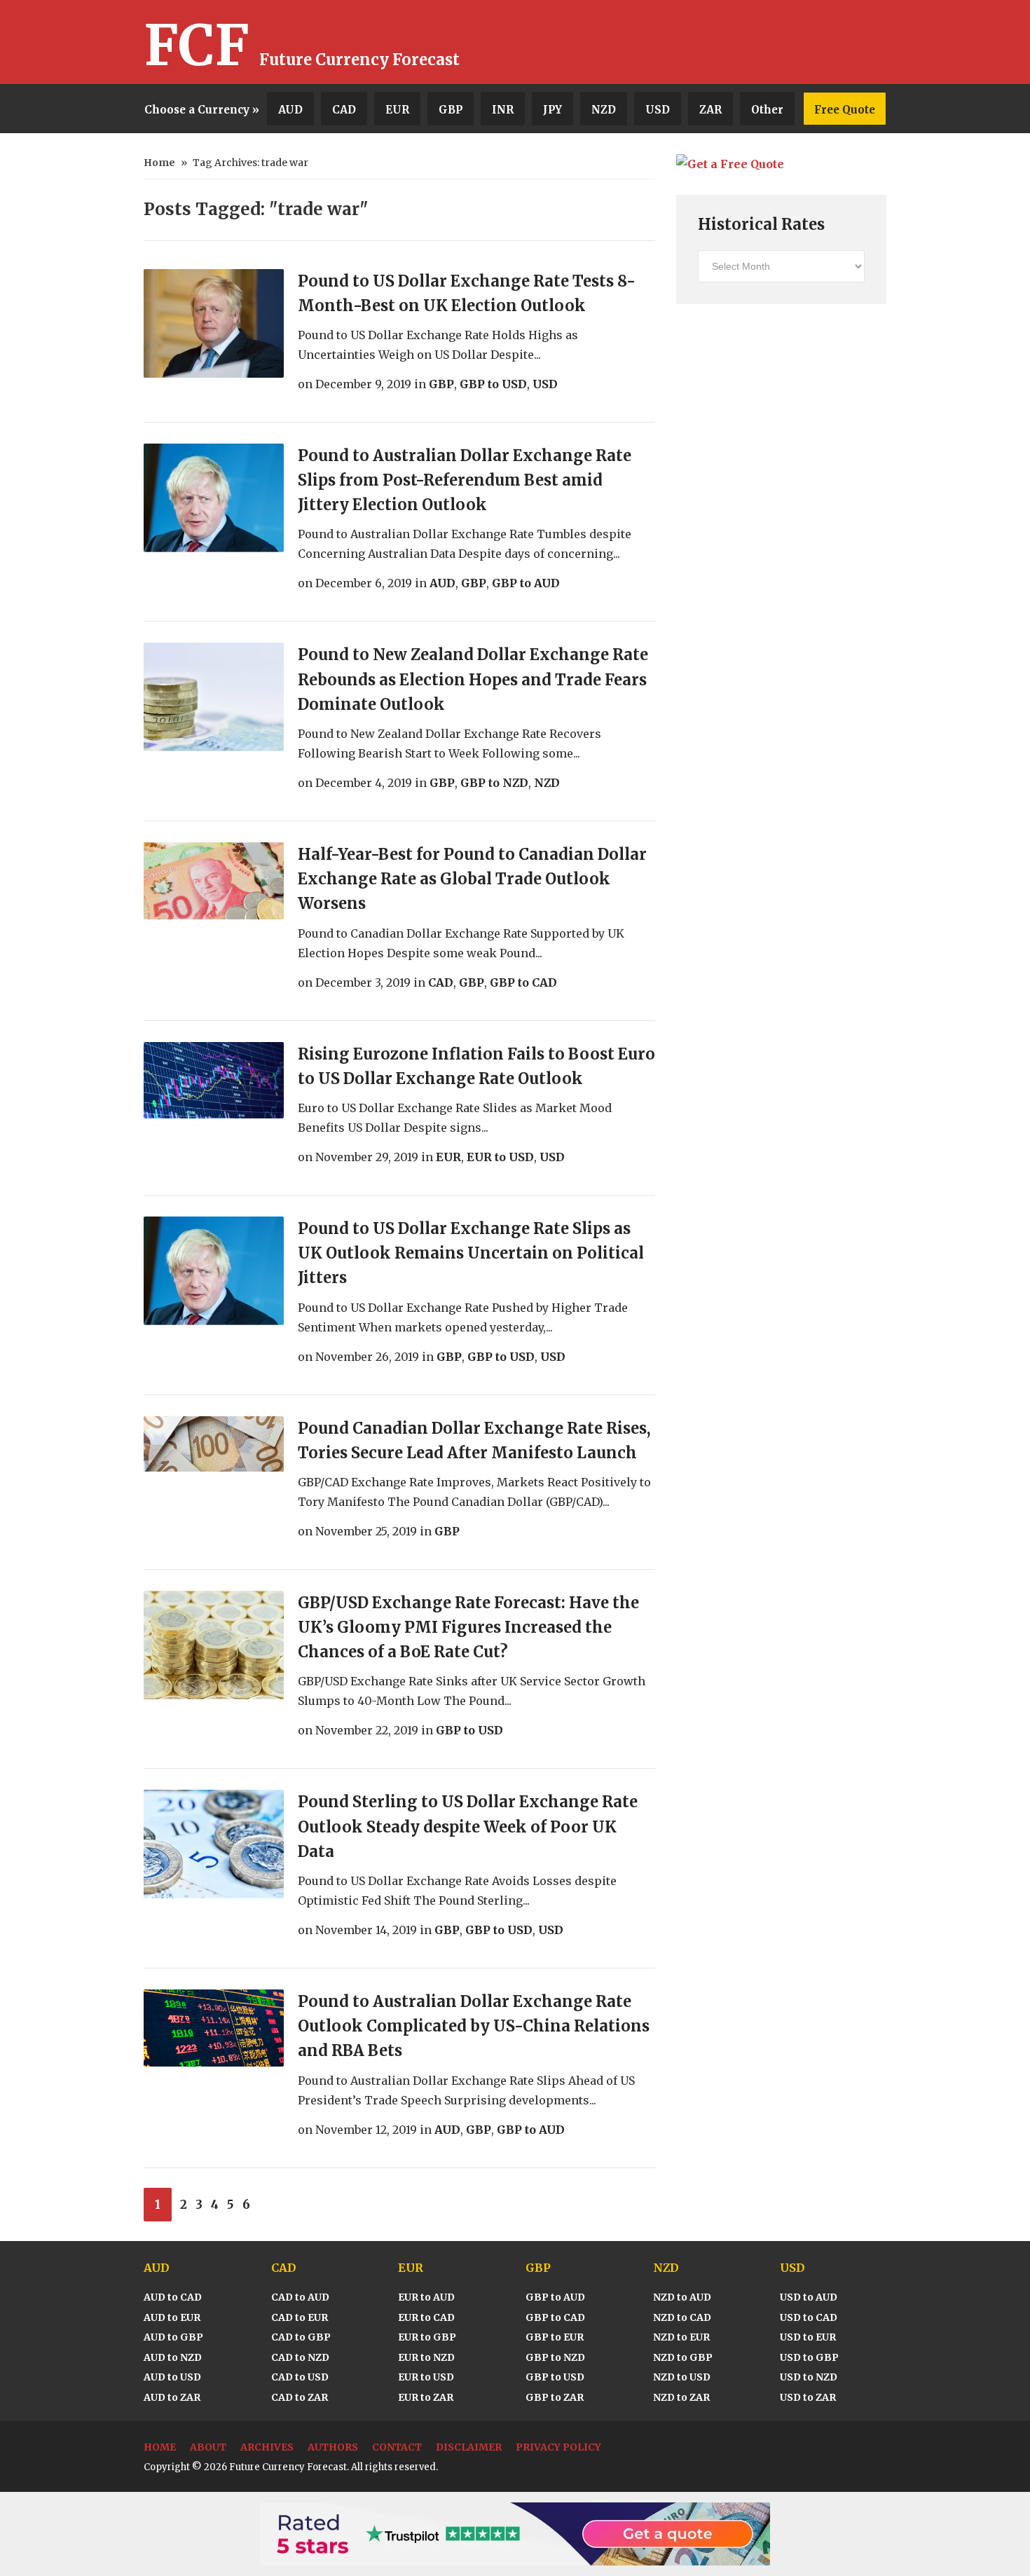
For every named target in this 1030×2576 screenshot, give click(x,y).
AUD (290, 110)
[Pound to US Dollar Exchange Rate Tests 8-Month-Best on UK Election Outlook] (214, 323)
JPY (552, 110)
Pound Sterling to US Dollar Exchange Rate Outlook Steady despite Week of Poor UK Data (468, 1826)
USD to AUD (809, 2297)
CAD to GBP (301, 2337)
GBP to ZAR (555, 2397)
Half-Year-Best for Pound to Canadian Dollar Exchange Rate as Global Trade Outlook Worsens (472, 879)
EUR (397, 110)
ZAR (710, 110)
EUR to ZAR (426, 2397)
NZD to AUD (682, 2297)
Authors (333, 2447)
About (208, 2447)
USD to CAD (809, 2317)
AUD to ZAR (172, 2397)
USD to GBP (809, 2357)
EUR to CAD (426, 2317)
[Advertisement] (722, 42)
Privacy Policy (558, 2447)
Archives (267, 2447)
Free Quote (845, 110)
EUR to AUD (426, 2297)
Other (767, 110)
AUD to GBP (173, 2337)
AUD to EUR (172, 2317)
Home (159, 163)
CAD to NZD (300, 2357)
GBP (451, 110)
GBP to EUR (555, 2337)
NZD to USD (682, 2377)
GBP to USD (493, 384)
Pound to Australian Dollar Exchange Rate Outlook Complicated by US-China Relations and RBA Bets (474, 2026)
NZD (604, 110)
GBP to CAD (523, 982)
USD (658, 110)
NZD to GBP (683, 2357)
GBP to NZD (494, 783)
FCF (197, 46)
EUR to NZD (426, 2357)
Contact (397, 2447)
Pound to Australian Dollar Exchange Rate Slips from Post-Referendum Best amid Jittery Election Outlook (465, 480)
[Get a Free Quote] (730, 164)
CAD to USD (300, 2377)
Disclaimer (469, 2447)
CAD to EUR (300, 2317)
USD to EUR (808, 2337)
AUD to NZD (173, 2357)
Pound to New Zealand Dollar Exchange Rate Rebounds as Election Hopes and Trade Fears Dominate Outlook (473, 679)
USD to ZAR (808, 2397)
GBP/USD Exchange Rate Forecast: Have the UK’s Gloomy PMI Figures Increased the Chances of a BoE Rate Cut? (468, 1627)
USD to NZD (809, 2377)
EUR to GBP (427, 2337)
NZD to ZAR (681, 2397)
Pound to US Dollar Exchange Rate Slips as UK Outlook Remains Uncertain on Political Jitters (471, 1253)
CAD (344, 110)
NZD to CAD (682, 2317)
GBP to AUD (526, 583)
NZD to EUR (681, 2337)
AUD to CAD (173, 2297)
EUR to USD (500, 1157)
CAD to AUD (300, 2297)
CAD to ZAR (300, 2397)
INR (503, 110)
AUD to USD (172, 2377)
